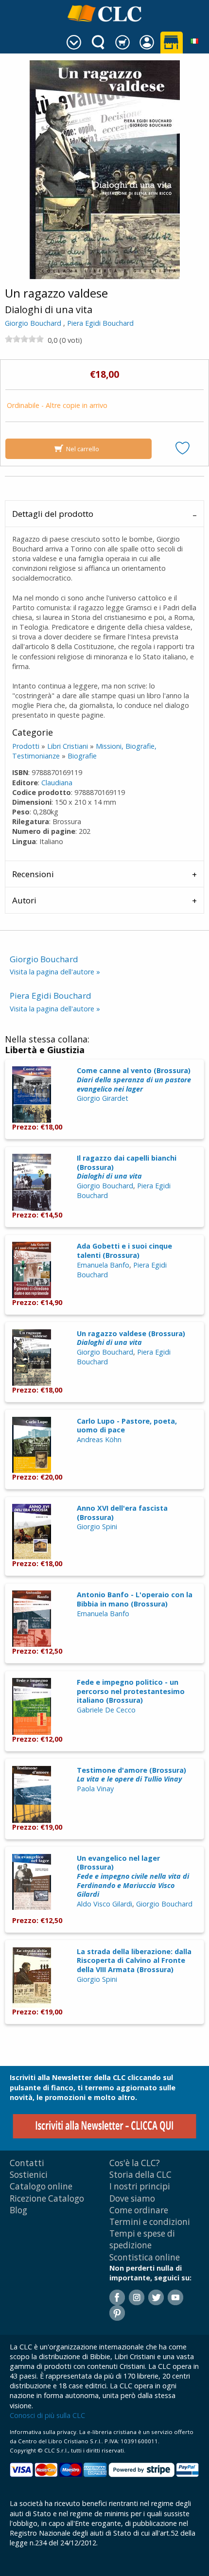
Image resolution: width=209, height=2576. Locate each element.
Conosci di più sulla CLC (47, 2415)
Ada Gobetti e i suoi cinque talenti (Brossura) (124, 1251)
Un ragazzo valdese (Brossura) (131, 1338)
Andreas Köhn (99, 1439)
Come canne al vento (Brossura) (134, 1079)
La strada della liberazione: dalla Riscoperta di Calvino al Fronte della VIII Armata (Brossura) (134, 1960)
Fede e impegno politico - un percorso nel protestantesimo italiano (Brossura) (131, 1691)
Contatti (27, 2163)
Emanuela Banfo (103, 1265)
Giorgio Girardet (103, 1098)
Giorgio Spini (97, 1526)
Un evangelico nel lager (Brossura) (133, 1876)
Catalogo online (41, 2186)
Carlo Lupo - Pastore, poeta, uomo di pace (127, 1426)
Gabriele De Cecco (106, 1710)
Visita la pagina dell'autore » (55, 972)
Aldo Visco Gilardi (104, 1904)
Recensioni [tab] (33, 874)
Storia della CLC (140, 2175)
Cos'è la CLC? (135, 2163)
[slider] (24, 339)
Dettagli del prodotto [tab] (53, 514)
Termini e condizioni (150, 2222)
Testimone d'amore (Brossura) (131, 1775)
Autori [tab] (24, 900)
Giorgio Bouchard (33, 323)
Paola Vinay (95, 1789)
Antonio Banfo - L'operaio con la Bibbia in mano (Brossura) (135, 1599)
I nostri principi (140, 2186)
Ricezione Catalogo (47, 2198)
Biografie (82, 756)
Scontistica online (145, 2257)
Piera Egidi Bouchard (100, 323)
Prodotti (26, 746)
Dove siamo (132, 2198)
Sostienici (29, 2175)
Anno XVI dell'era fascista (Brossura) (122, 1513)
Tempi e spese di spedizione (142, 2239)
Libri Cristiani (68, 746)
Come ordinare (139, 2210)
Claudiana (57, 783)
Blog (18, 2210)
